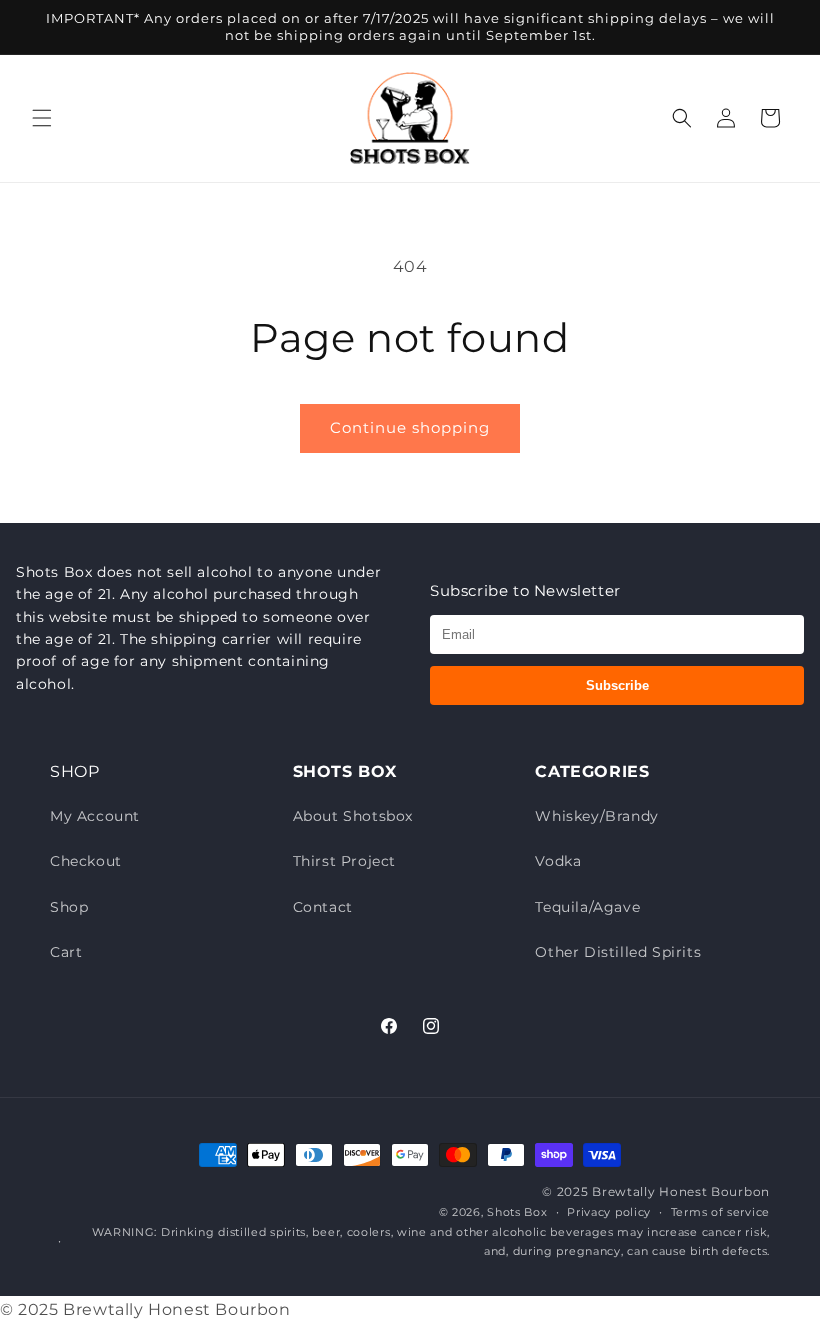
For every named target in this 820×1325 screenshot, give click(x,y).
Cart (66, 952)
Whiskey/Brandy (596, 816)
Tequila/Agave (587, 907)
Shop (69, 907)
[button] (42, 118)
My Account (95, 816)
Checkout (86, 861)
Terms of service (720, 1212)
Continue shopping (410, 427)
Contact (323, 907)
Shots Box (517, 1212)
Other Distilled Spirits (618, 952)
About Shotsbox (353, 816)
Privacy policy (609, 1212)
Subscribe (617, 685)
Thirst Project (344, 861)
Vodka (558, 861)
